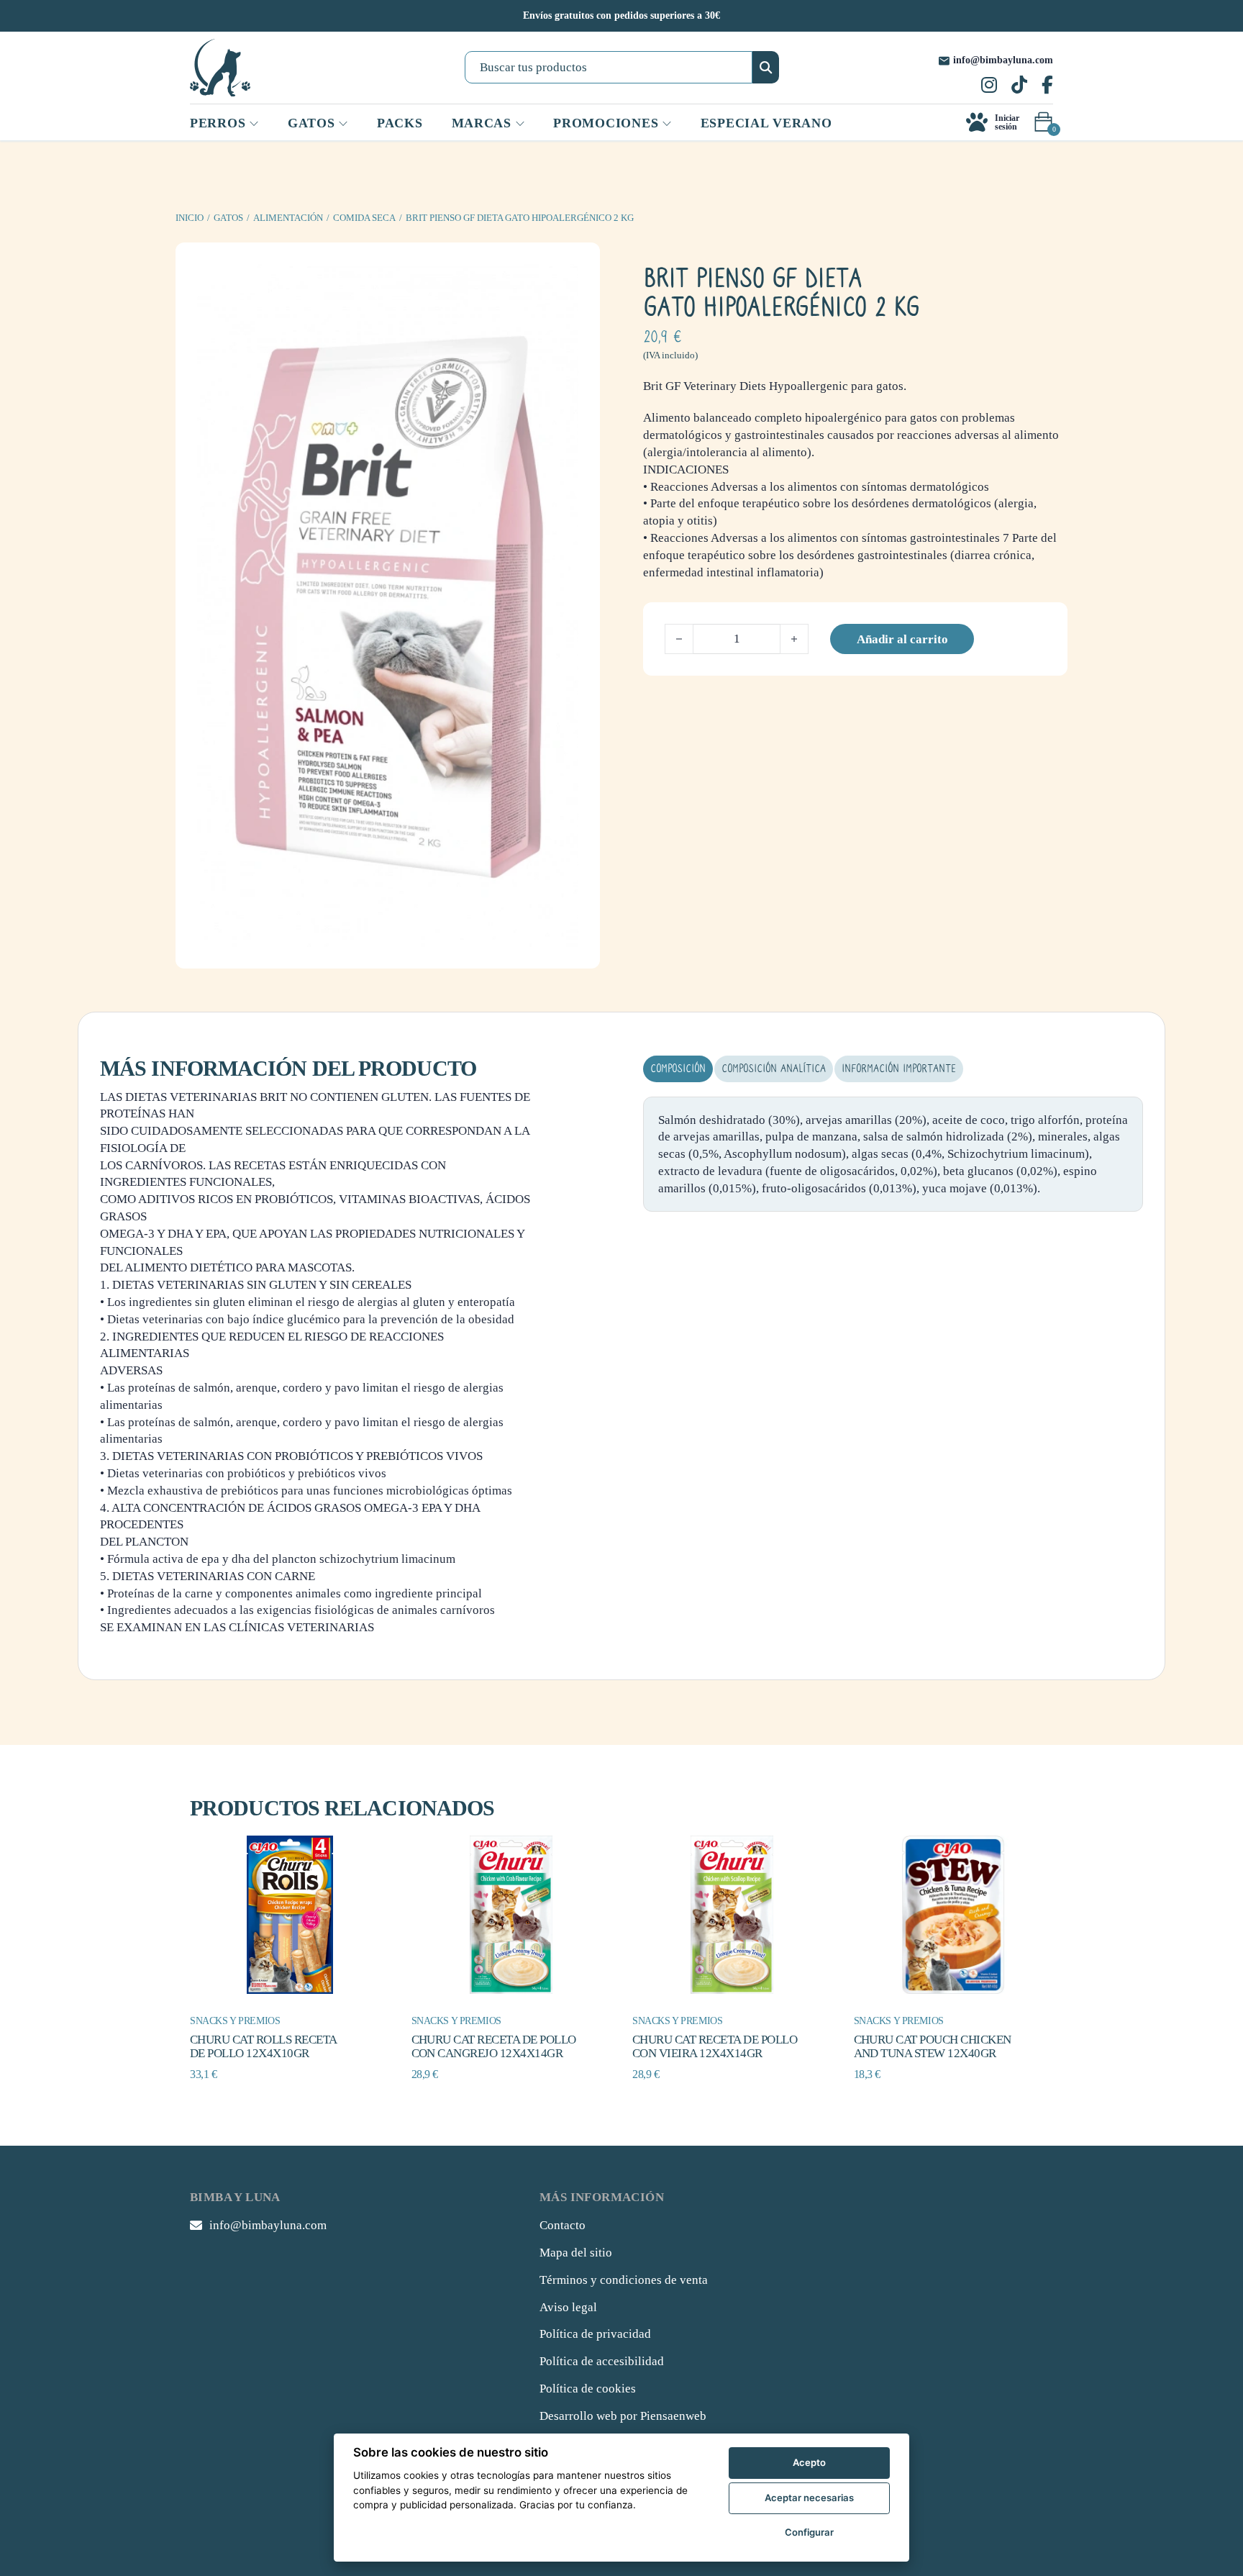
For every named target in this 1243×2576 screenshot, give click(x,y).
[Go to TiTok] (1019, 86)
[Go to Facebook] (1047, 86)
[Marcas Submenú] (520, 124)
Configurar (809, 2532)
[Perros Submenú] (254, 124)
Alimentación (288, 218)
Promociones (606, 123)
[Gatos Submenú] (343, 124)
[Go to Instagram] (989, 86)
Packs (400, 123)
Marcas (482, 123)
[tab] (678, 1069)
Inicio (190, 218)
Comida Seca (364, 218)
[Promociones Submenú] (667, 124)
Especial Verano (766, 123)
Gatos (228, 218)
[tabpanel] (893, 1155)
